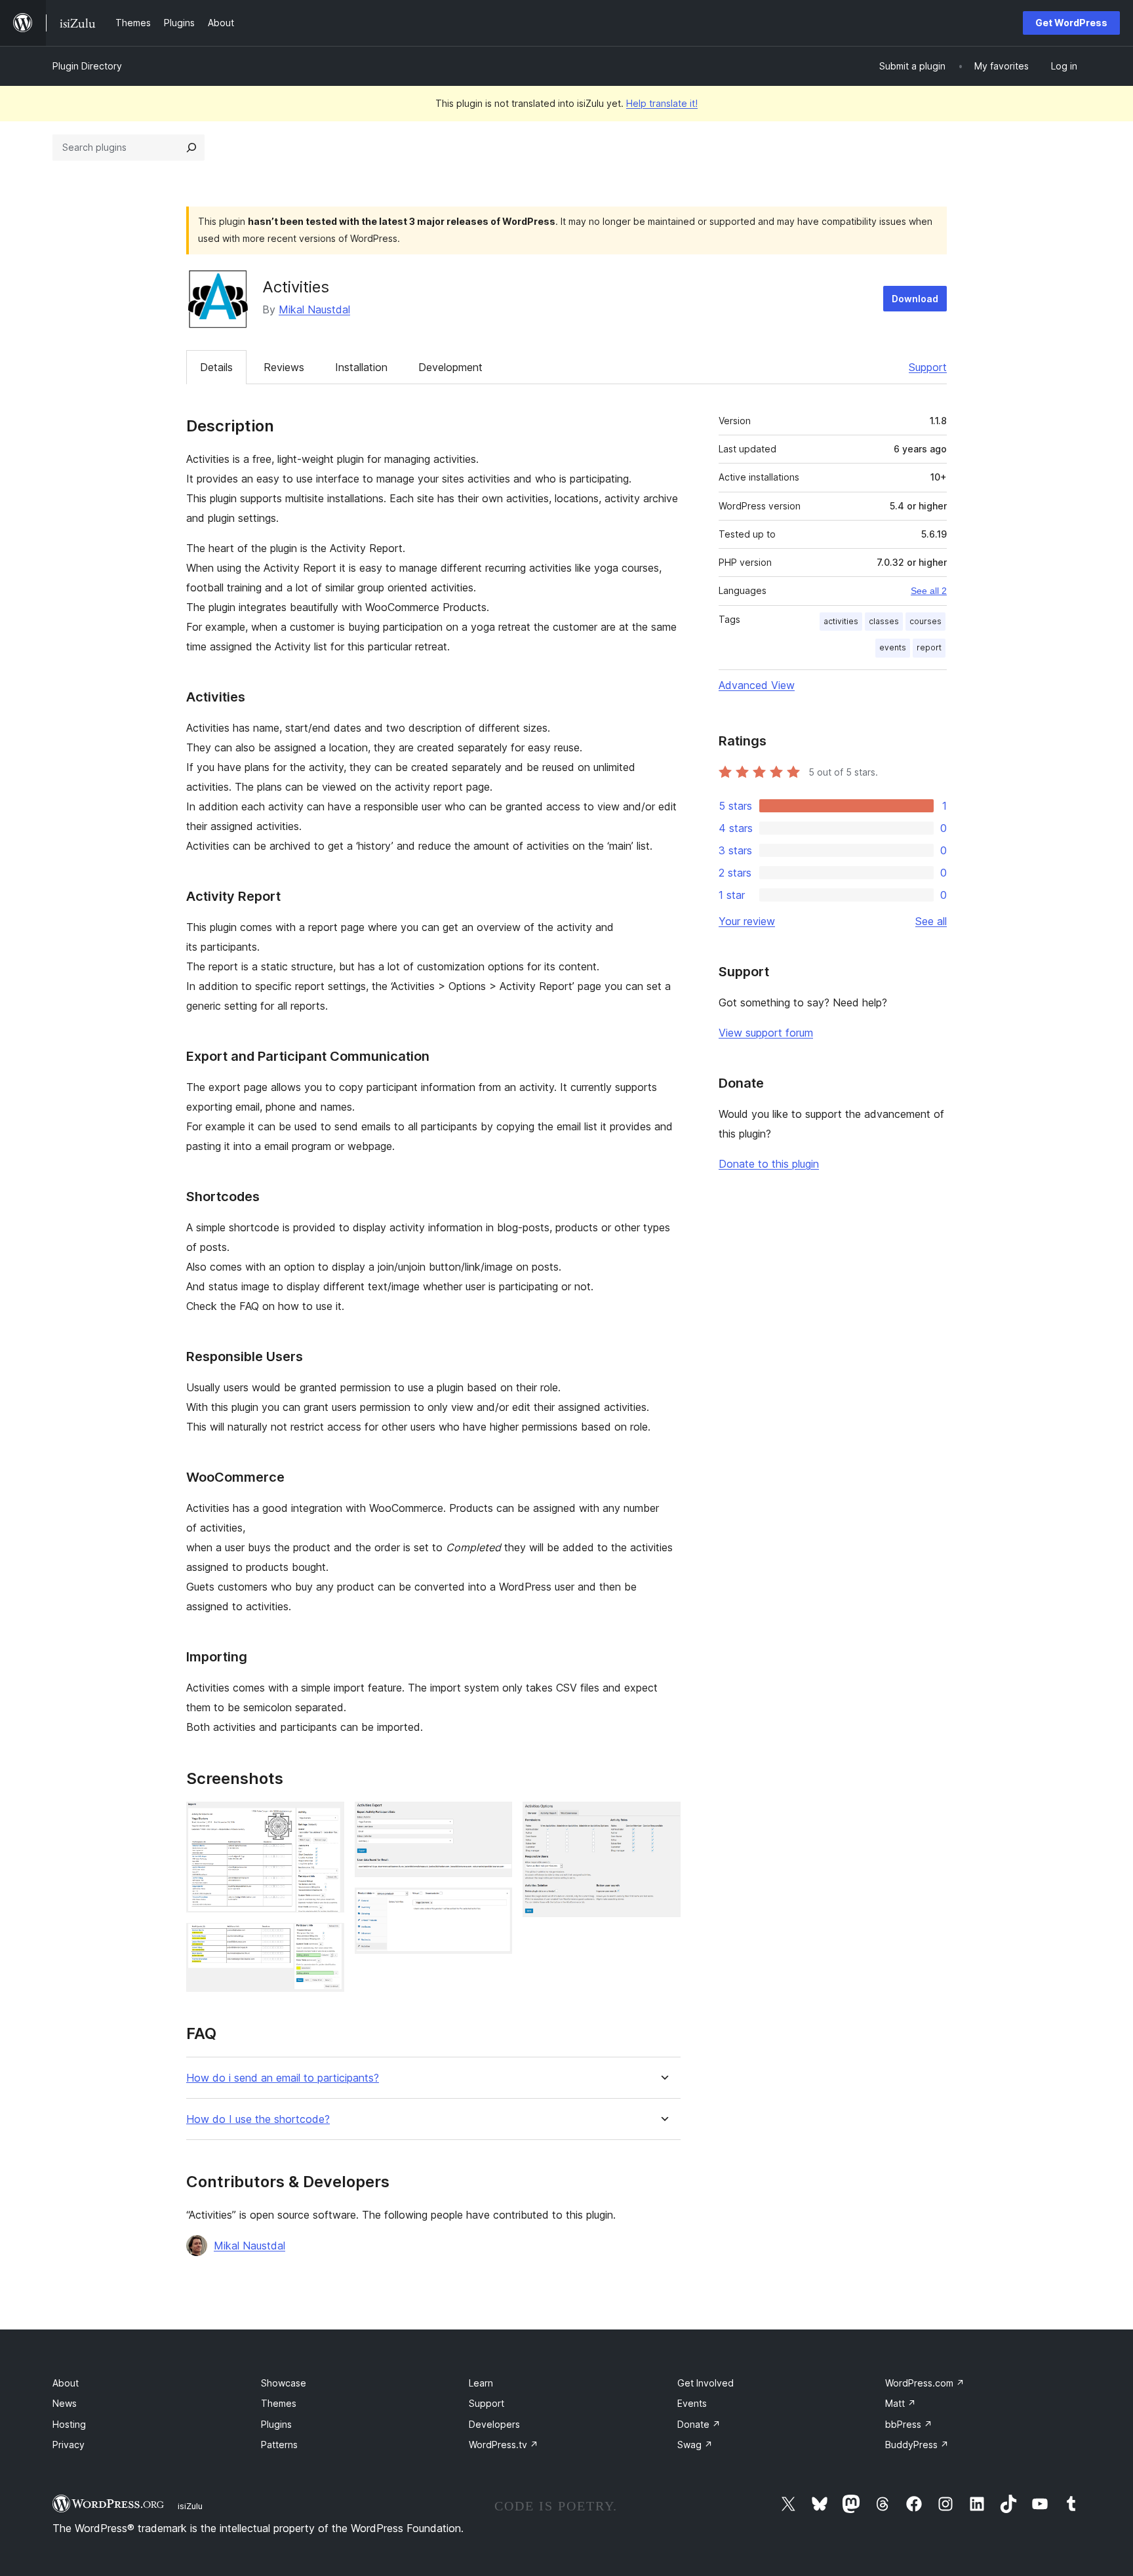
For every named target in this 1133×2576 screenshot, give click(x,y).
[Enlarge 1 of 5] (327, 1819)
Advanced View (757, 685)
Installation (361, 367)
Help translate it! (662, 103)
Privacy (69, 2445)
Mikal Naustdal (314, 309)
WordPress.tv (504, 2445)
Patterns (279, 2445)
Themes (279, 2403)
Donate (699, 2424)
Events (692, 2403)
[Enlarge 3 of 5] (494, 1819)
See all (931, 921)
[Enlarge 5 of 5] (663, 1819)
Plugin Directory (87, 66)
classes (884, 621)
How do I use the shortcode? (258, 2119)
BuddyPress (917, 2445)
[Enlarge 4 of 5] (494, 1905)
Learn (481, 2383)
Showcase (284, 2383)
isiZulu (190, 2506)
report (929, 647)
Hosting (69, 2424)
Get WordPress (1071, 23)
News (65, 2403)
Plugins (276, 2424)
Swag (695, 2445)
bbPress (909, 2424)
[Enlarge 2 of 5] (327, 1941)
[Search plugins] (191, 148)
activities (841, 621)
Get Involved (706, 2383)
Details (216, 367)
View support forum (766, 1033)
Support (928, 367)
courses (925, 621)
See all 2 (929, 591)
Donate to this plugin (769, 1164)
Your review (747, 921)
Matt (901, 2403)
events (893, 647)
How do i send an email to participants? (283, 2078)
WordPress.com (925, 2383)
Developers (494, 2424)
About (66, 2383)
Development (450, 367)
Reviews (284, 367)
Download (915, 299)
